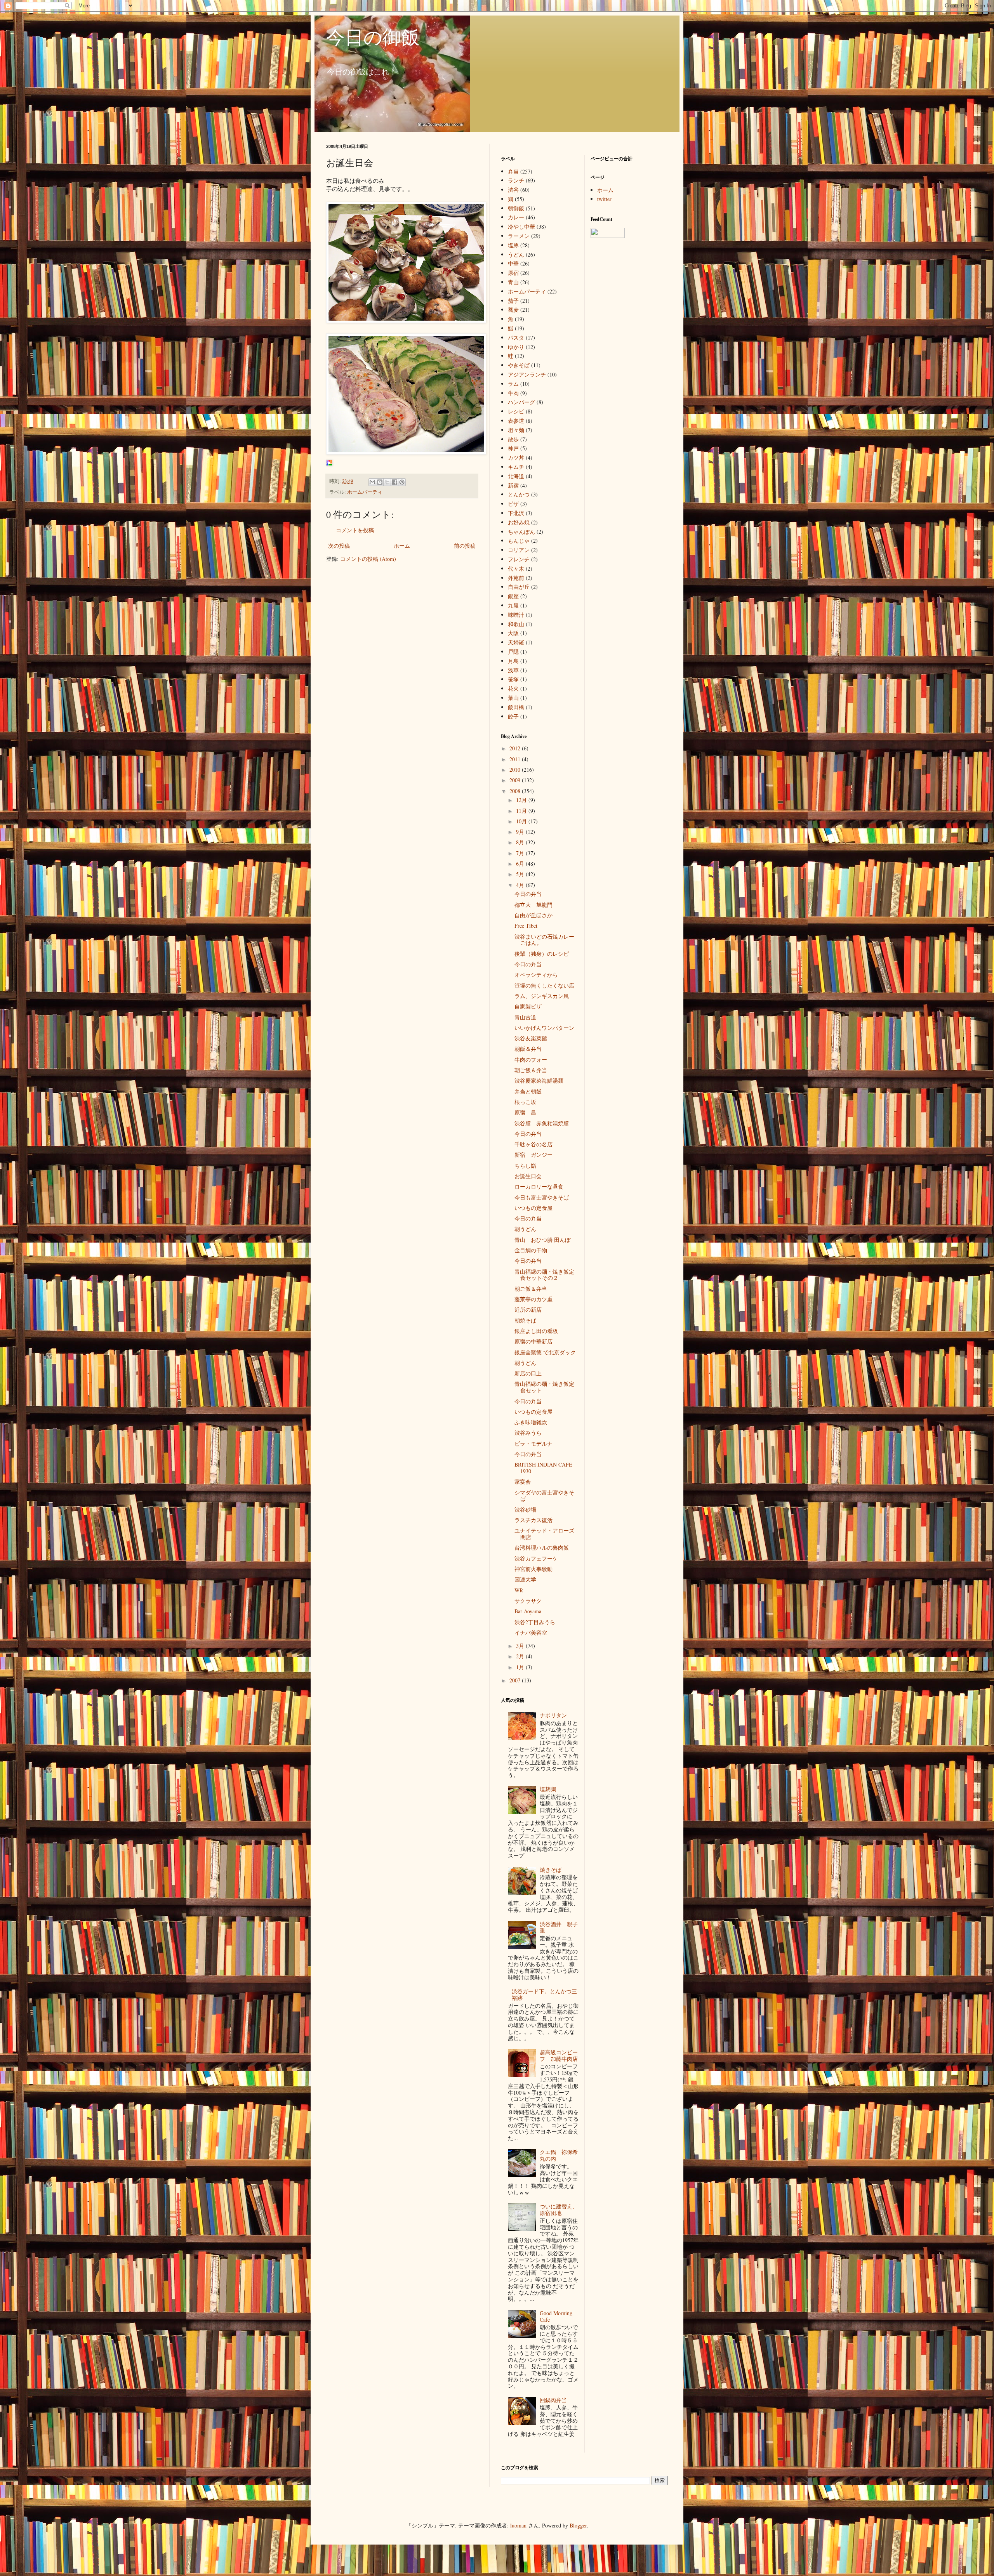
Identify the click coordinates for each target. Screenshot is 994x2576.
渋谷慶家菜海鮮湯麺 (539, 1081)
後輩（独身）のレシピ (542, 954)
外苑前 (516, 578)
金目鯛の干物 (531, 1250)
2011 (516, 759)
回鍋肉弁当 (553, 2400)
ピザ (513, 504)
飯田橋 (516, 707)
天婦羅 (516, 642)
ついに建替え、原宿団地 (559, 2210)
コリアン (519, 550)
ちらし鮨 (525, 1166)
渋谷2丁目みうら (535, 1622)
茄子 (513, 301)
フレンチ (519, 559)
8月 (521, 842)
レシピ (516, 411)
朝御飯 (516, 208)
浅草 (513, 670)
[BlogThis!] (380, 482)
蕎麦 (513, 310)
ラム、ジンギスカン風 (542, 996)
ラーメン (519, 236)
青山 (513, 282)
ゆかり (516, 347)
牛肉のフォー (531, 1060)
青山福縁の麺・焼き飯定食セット (544, 1387)
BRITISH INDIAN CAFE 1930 (543, 1468)
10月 (522, 821)
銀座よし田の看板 (536, 1331)
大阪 (513, 633)
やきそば (519, 365)
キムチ (516, 467)
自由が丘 (519, 587)
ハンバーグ (521, 402)
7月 (521, 853)
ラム (513, 384)
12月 (522, 800)
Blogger (578, 2525)
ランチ (516, 180)
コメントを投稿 (355, 530)
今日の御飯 (373, 36)
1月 (521, 1667)
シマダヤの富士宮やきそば (544, 1496)
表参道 (516, 421)
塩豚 (513, 245)
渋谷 (513, 190)
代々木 (516, 568)
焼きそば (551, 1870)
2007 (516, 1680)
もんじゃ (519, 541)
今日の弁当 (528, 894)
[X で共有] (387, 482)
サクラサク (528, 1601)
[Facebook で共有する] (394, 482)
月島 (513, 661)
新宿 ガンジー (533, 1155)
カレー (516, 217)
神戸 (513, 448)
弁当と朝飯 (528, 1091)
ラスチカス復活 (533, 1520)
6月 (521, 864)
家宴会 (523, 1482)
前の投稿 (465, 546)
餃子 (513, 716)
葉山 (513, 698)
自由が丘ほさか (533, 915)
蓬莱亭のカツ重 (533, 1299)
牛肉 (513, 393)
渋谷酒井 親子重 (559, 1927)
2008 (516, 791)
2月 (521, 1656)
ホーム (402, 546)
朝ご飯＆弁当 (531, 1070)
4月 (521, 885)
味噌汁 (516, 615)
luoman (518, 2525)
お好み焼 (519, 522)
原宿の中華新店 (533, 1341)
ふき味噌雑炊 (531, 1422)
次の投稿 (339, 546)
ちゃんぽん (521, 532)
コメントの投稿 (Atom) (368, 559)
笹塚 (513, 679)
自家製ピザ (528, 1006)
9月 (521, 832)
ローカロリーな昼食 (539, 1186)
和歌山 (516, 624)
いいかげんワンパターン (544, 1028)
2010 (516, 770)
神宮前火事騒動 (533, 1569)
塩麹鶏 (548, 1789)
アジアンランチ (527, 374)
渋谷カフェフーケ (536, 1558)
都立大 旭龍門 (533, 905)
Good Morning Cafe (556, 2316)
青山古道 (525, 1017)
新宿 (513, 485)
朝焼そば (525, 1320)
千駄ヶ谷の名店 (533, 1144)
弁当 (513, 171)
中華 (513, 263)
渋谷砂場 (525, 1509)
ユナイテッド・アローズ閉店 (544, 1534)
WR (519, 1590)
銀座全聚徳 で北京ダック (548, 1352)
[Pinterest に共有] (402, 482)
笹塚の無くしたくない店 (544, 985)
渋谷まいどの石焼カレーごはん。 (544, 940)
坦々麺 (516, 430)
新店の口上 (528, 1373)
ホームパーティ (365, 492)
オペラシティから (536, 975)
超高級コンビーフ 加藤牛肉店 (559, 2055)
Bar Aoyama (528, 1611)
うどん (516, 254)
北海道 (516, 476)
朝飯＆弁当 (528, 1049)
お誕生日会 (528, 1176)
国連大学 (525, 1579)
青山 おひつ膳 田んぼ (542, 1240)
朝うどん (525, 1229)
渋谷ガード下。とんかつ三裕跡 (544, 1994)
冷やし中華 (521, 227)
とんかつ (519, 494)
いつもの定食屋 (533, 1208)
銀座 (513, 596)
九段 (513, 605)
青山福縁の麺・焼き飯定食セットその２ (544, 1275)
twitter (604, 199)
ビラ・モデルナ (533, 1443)
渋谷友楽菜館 (531, 1038)
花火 (513, 688)
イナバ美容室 (531, 1633)
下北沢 (516, 513)
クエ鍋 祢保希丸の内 (559, 2155)
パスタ (516, 338)
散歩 (513, 439)
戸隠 (513, 652)
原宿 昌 (525, 1112)
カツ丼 (516, 457)
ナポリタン (553, 1715)
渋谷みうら (528, 1433)
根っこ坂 (525, 1102)
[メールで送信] (372, 482)
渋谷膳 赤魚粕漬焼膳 (542, 1123)
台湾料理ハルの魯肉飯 (542, 1548)
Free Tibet (526, 926)
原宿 (513, 273)
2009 (516, 780)
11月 (522, 811)
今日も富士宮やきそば (542, 1197)
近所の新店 (528, 1310)
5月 (521, 874)
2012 (516, 748)
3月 (521, 1646)
